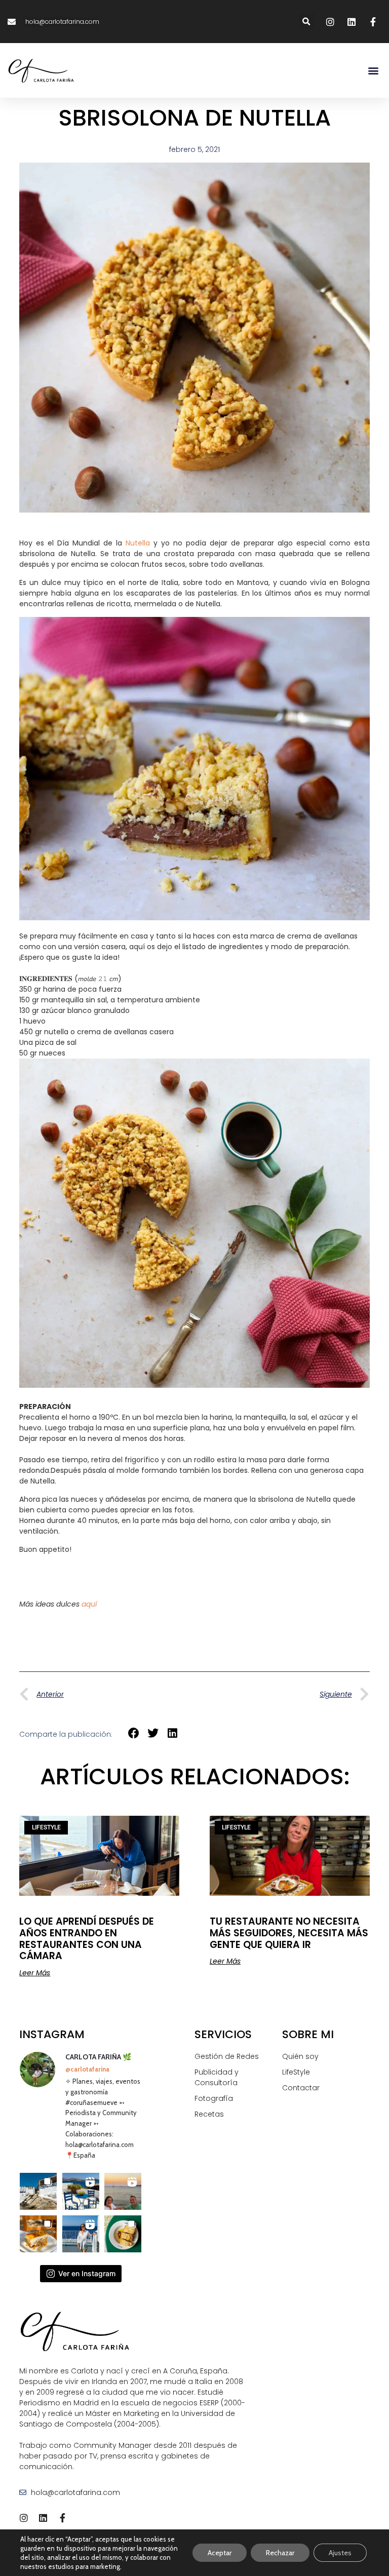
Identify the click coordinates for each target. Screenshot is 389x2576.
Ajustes (340, 2553)
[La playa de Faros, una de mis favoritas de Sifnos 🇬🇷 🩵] (38, 2191)
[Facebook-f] (62, 2518)
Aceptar (220, 2553)
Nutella (138, 543)
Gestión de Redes (227, 2056)
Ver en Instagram (87, 2273)
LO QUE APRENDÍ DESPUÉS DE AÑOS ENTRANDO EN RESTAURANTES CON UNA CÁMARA (87, 1939)
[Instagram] (24, 2518)
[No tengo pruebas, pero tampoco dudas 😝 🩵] (123, 2191)
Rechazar (280, 2553)
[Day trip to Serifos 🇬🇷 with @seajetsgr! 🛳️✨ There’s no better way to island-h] (81, 2234)
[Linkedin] (43, 2518)
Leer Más (35, 1973)
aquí (89, 1604)
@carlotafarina (87, 2069)
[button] (307, 22)
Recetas (209, 2114)
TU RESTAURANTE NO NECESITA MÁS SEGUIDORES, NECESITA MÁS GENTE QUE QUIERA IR (289, 1933)
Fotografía (214, 2098)
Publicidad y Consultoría (217, 2077)
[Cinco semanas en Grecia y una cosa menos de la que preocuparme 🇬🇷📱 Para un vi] (81, 2191)
